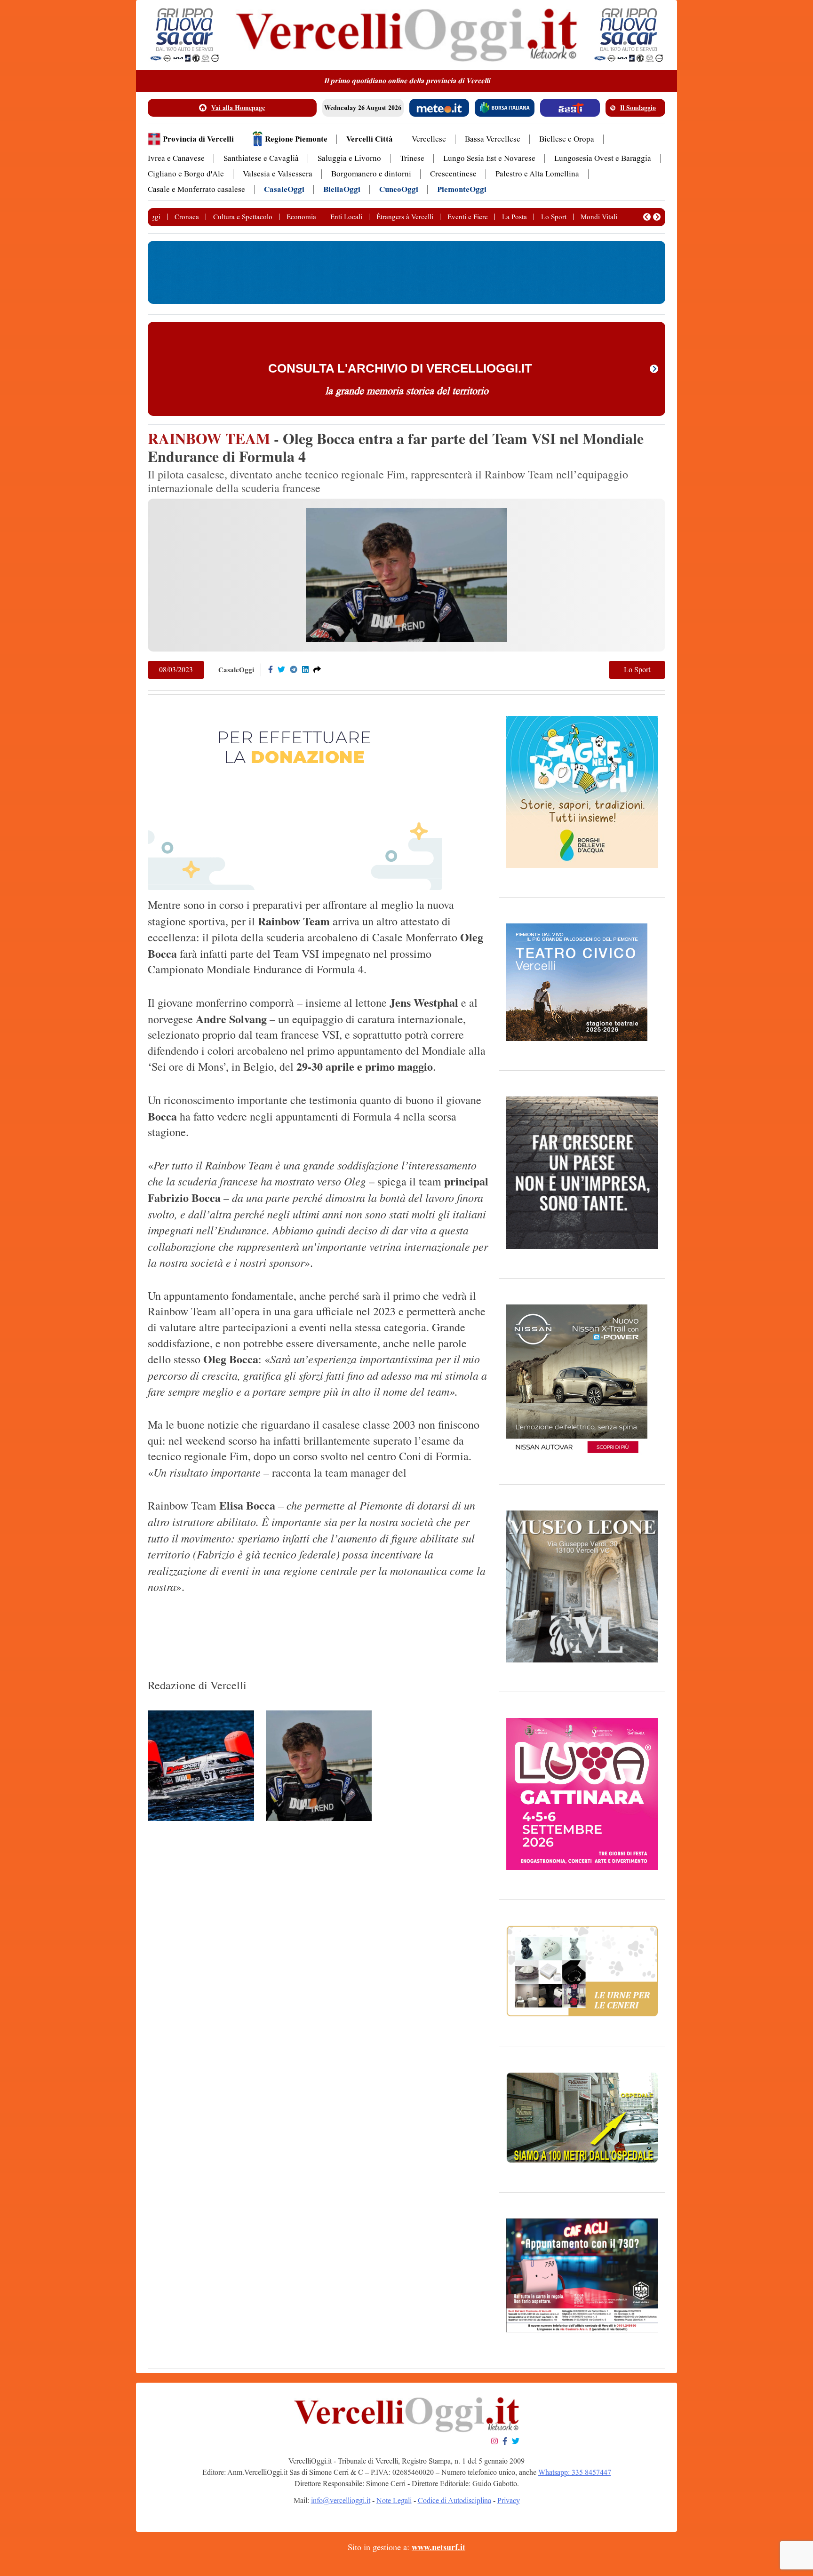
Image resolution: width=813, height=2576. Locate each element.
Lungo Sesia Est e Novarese (489, 158)
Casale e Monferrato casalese (196, 189)
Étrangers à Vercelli (405, 217)
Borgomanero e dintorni (371, 174)
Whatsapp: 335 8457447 (575, 2472)
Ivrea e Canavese (176, 158)
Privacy (509, 2500)
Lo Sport (554, 217)
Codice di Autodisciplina (454, 2500)
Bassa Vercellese (493, 139)
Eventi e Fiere (468, 217)
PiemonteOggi (462, 189)
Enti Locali (346, 217)
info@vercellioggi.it (341, 2500)
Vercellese (429, 139)
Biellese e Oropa (567, 139)
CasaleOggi (284, 189)
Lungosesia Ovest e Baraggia (603, 158)
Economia (301, 217)
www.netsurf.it (438, 2547)
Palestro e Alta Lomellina (537, 174)
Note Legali (394, 2500)
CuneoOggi (399, 189)
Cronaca (187, 217)
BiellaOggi (342, 189)
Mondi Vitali (599, 217)
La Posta (514, 217)
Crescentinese (453, 174)
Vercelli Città (370, 139)
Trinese (412, 158)
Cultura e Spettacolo (243, 217)
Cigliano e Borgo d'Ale (186, 174)
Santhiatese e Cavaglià (261, 158)
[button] (647, 217)
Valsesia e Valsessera (278, 174)
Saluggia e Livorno (349, 158)
